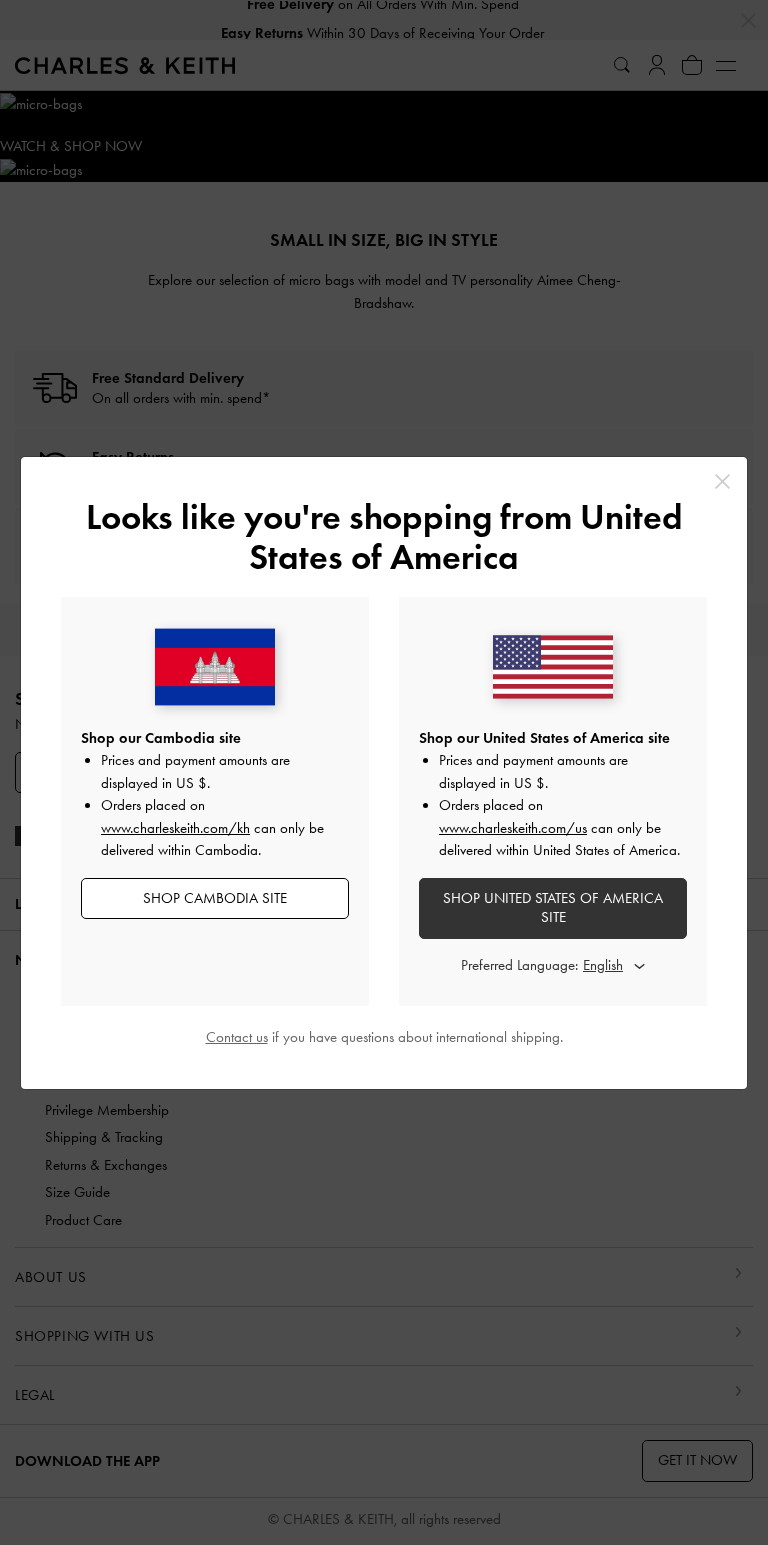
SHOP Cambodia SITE (215, 898)
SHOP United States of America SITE (553, 908)
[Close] (722, 481)
